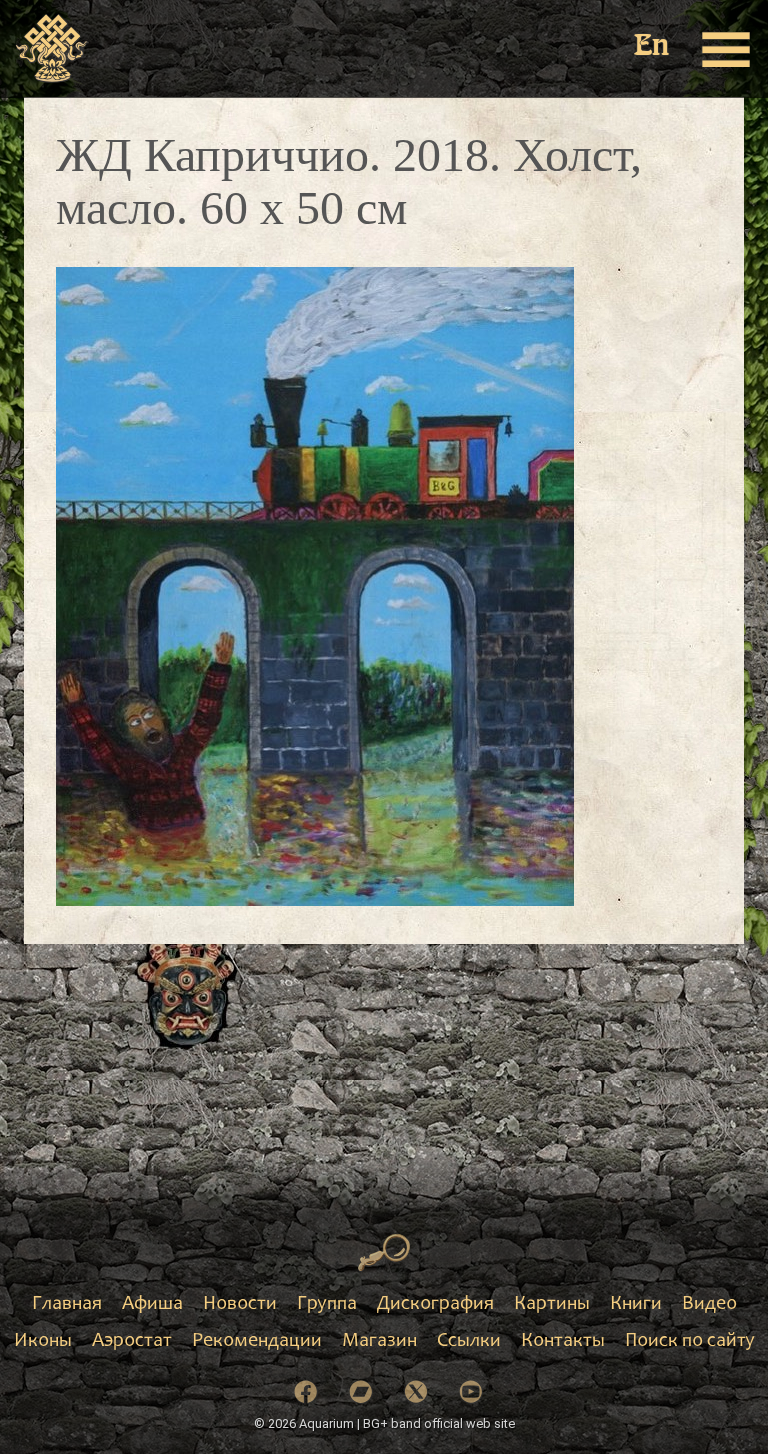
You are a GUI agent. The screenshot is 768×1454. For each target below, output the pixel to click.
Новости (240, 1305)
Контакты (563, 1342)
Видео (709, 1305)
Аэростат (132, 1342)
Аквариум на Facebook (306, 1392)
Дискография (435, 1305)
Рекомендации (257, 1342)
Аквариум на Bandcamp (361, 1392)
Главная (67, 1305)
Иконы (43, 1342)
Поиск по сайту (690, 1342)
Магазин (379, 1342)
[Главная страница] (52, 49)
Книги (636, 1305)
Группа (327, 1305)
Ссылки (469, 1342)
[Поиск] (384, 1253)
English (653, 47)
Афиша (152, 1305)
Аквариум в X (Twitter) (416, 1392)
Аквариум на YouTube (471, 1392)
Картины (552, 1305)
